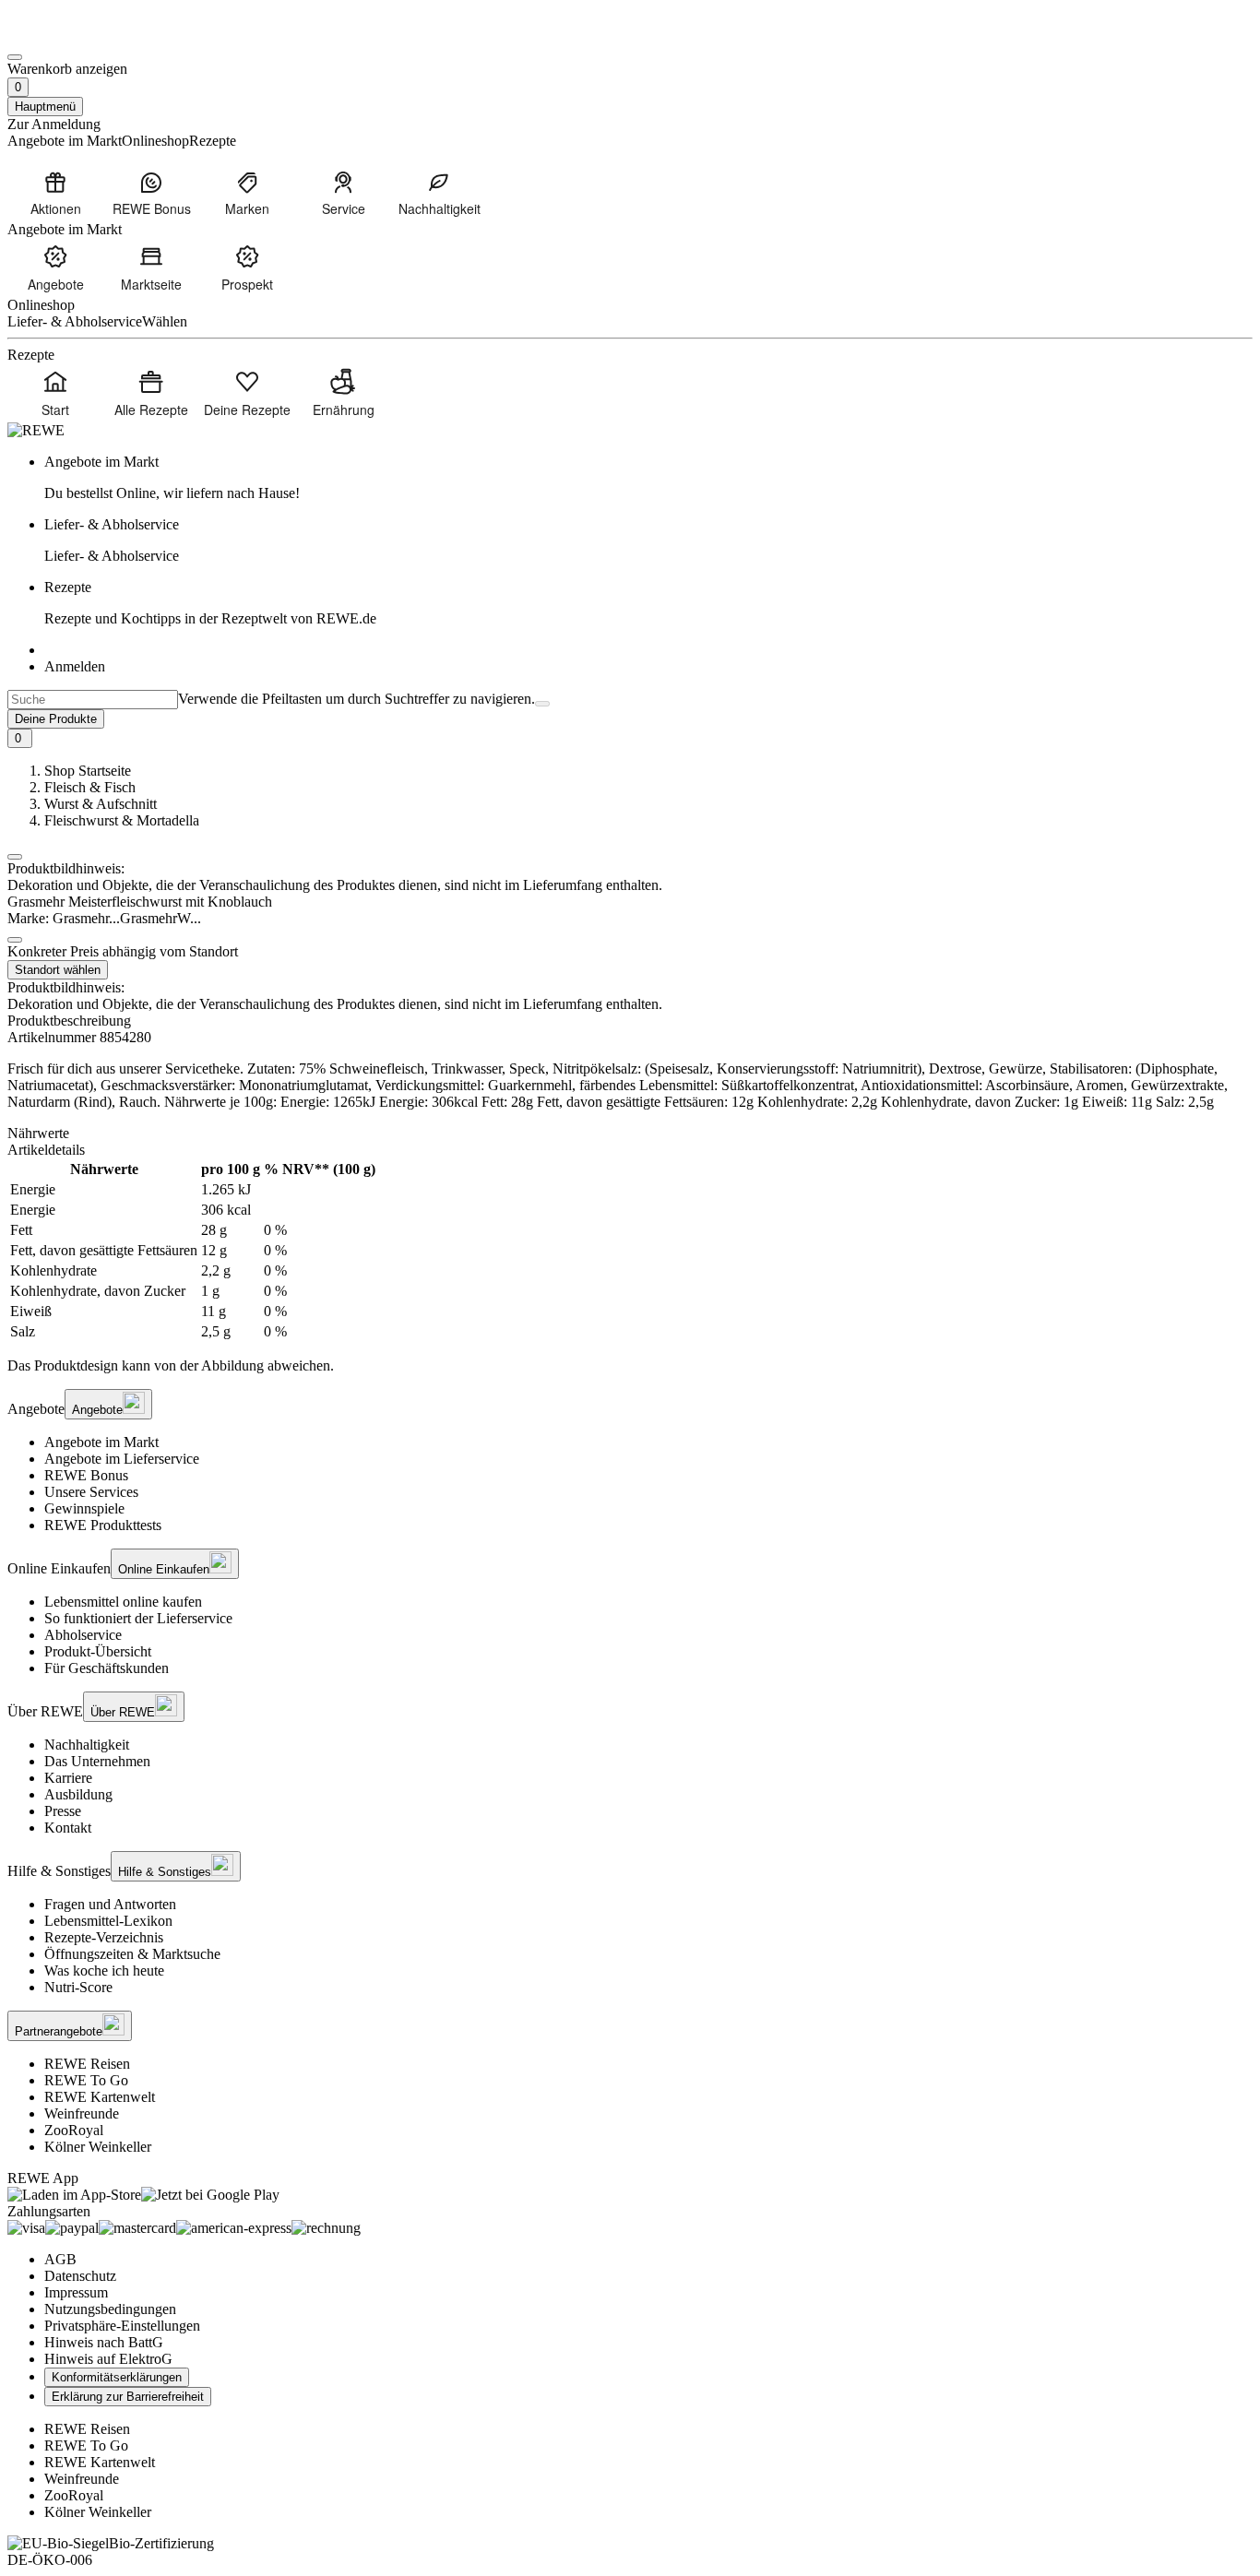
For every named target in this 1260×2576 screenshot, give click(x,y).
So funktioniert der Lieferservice (138, 1618)
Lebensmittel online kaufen (123, 1602)
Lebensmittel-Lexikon (108, 1921)
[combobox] (93, 700)
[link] (648, 478)
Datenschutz (80, 2276)
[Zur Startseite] (70, 36)
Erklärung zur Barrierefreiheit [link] (128, 2397)
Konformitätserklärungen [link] (117, 2377)
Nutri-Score (78, 1987)
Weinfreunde (82, 2113)
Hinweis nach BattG (104, 2342)
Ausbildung (78, 1794)
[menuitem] (55, 193)
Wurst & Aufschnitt (101, 804)
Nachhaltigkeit (87, 1745)
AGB (60, 2259)
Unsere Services (91, 1492)
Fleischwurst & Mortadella (122, 820)
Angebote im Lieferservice (122, 1459)
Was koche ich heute (104, 1971)
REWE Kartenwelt (100, 2097)
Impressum (76, 2292)
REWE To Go (86, 2080)
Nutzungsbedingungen (110, 2309)
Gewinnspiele (84, 1508)
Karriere (68, 1778)
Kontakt (68, 1828)
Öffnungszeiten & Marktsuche (132, 1954)
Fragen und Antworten (110, 1904)
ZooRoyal (74, 2130)
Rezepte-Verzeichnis (104, 1937)
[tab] (630, 1134)
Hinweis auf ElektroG (108, 2359)
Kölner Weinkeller (98, 2147)
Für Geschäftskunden (107, 1668)
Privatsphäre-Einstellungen (122, 2326)
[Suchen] (542, 704)
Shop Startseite (88, 771)
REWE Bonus (86, 1475)
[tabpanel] (630, 1251)
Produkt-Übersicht (98, 1651)
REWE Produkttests (103, 1525)
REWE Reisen (87, 2064)
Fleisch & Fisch (90, 787)
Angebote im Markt (101, 1442)
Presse (63, 1811)
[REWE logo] (36, 430)
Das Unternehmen (97, 1761)
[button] (15, 857)
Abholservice (83, 1635)
